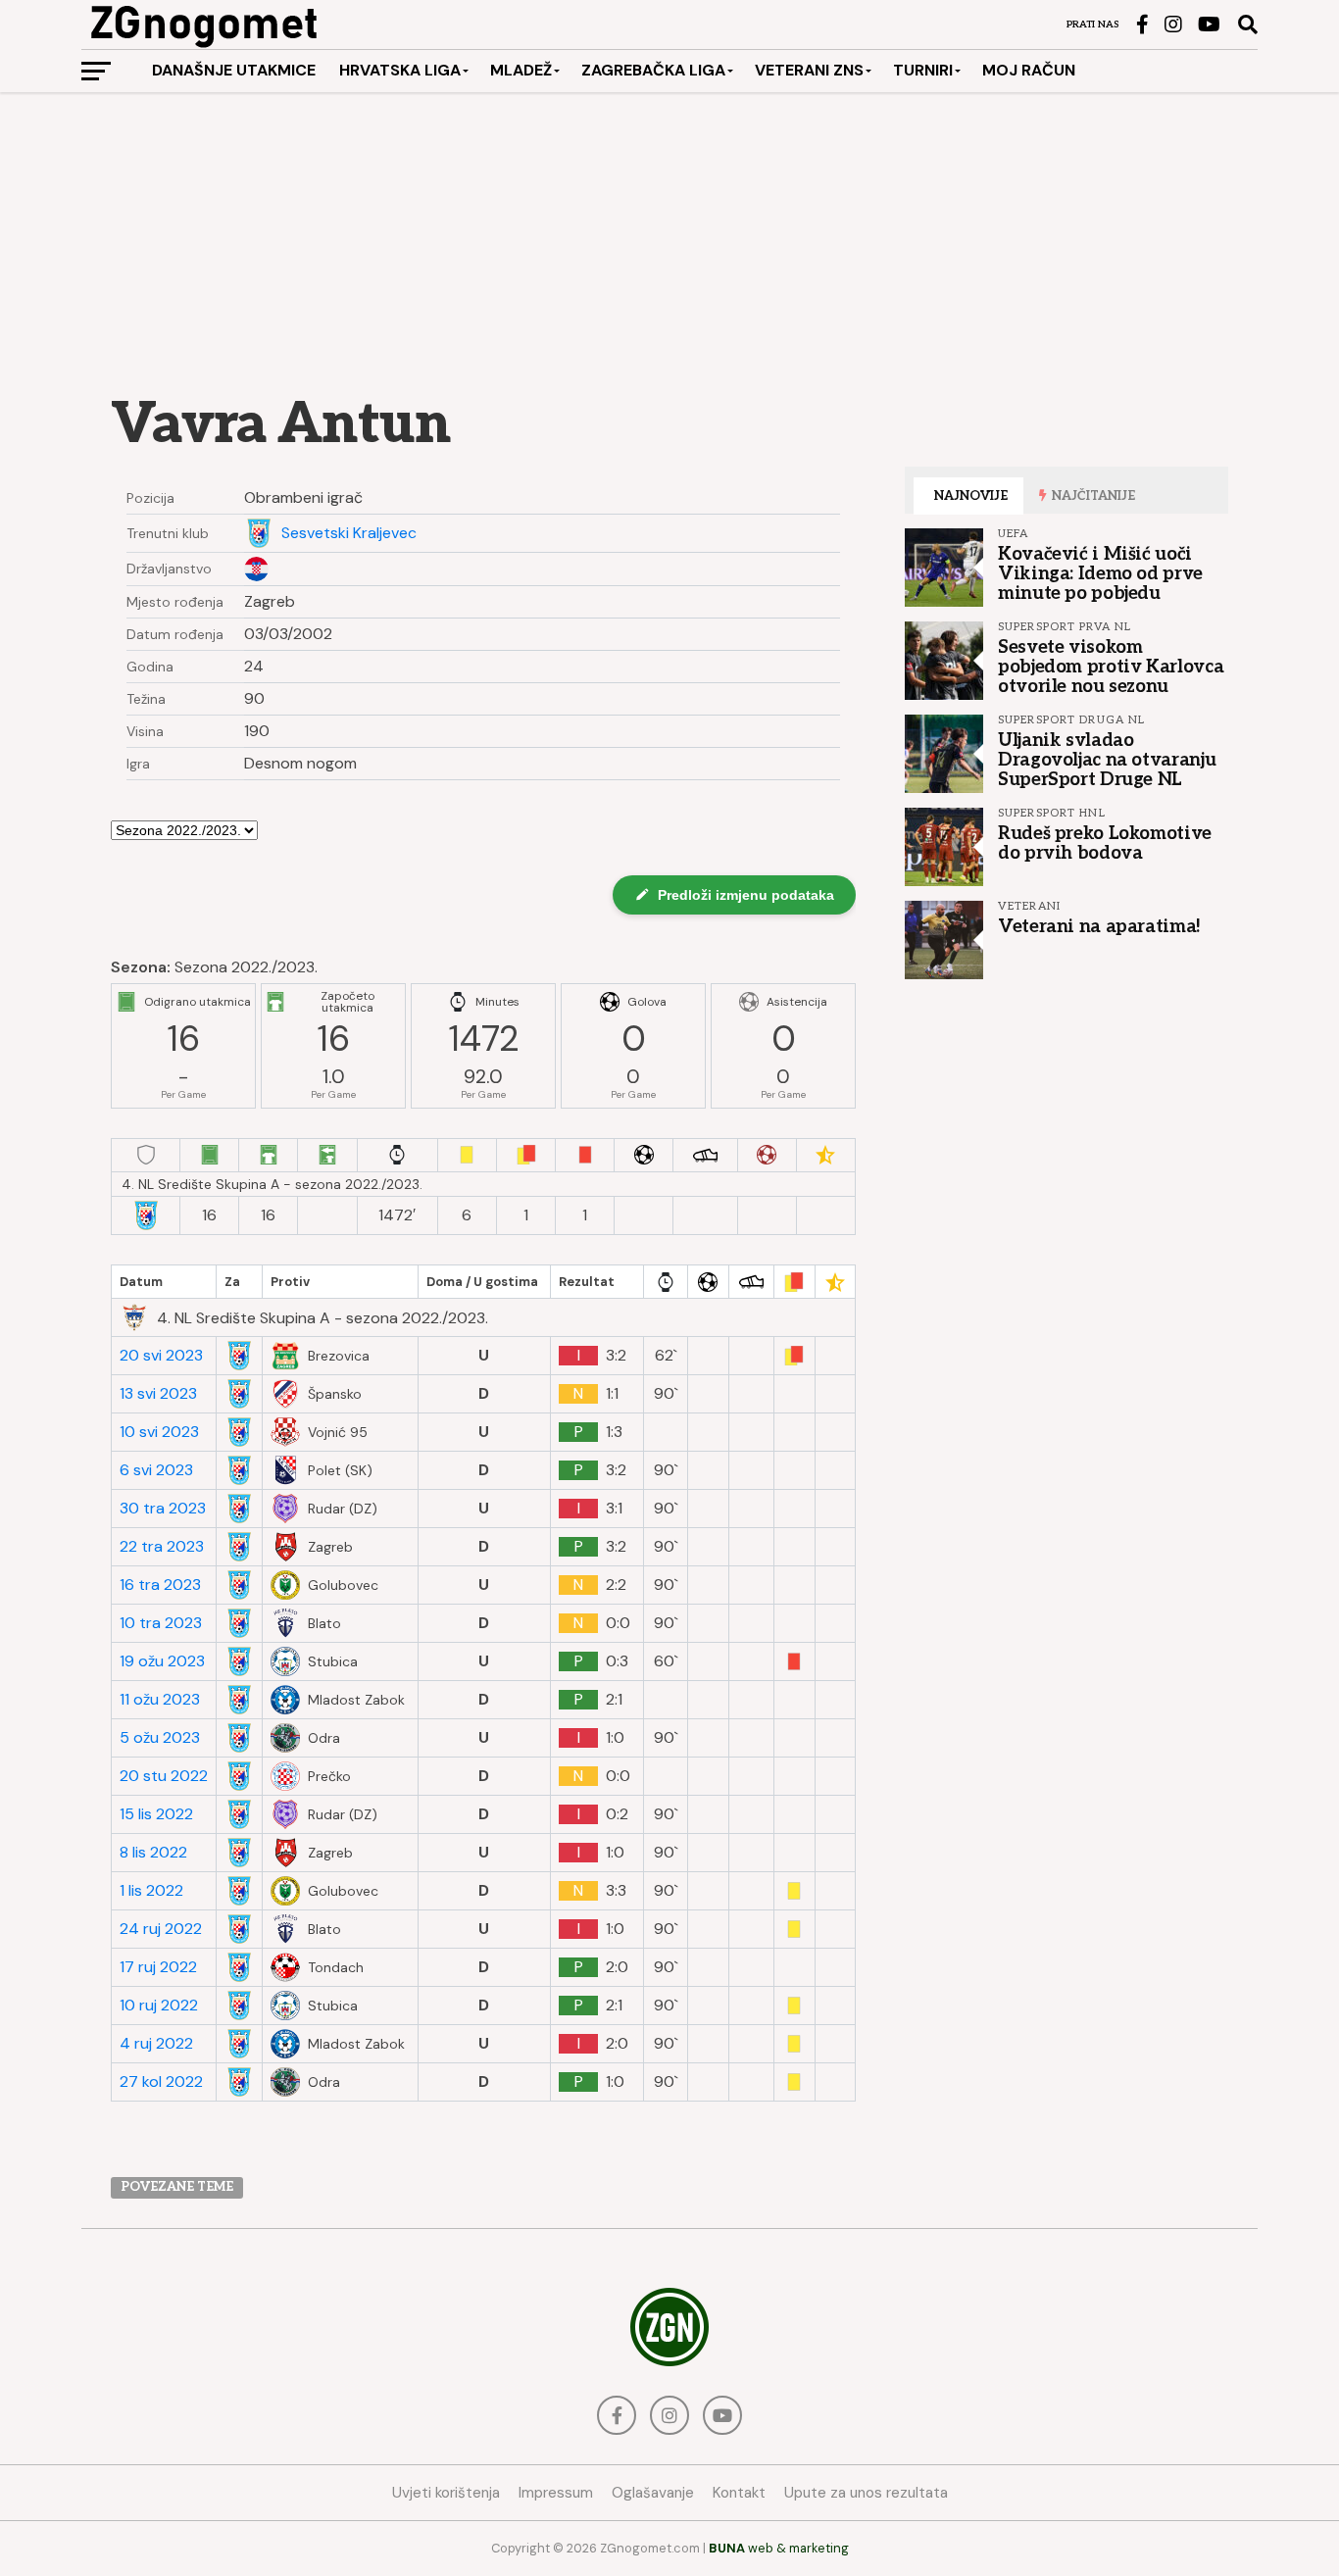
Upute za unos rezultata (866, 2493)
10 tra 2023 (161, 1623)
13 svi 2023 (158, 1394)
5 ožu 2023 (160, 1738)
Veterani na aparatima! (1099, 926)
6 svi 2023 (156, 1470)
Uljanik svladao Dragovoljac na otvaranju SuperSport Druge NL (1107, 760)
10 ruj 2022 (159, 2006)
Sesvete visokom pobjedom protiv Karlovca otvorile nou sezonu (1111, 667)
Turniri (923, 70)
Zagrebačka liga (653, 70)
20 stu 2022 (164, 1776)
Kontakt (739, 2493)
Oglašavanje (653, 2493)
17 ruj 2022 (158, 1967)
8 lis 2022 (153, 1853)
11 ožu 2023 (160, 1700)
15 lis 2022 (156, 1814)
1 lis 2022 (151, 1891)
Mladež (521, 70)
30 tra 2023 (163, 1509)
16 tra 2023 (160, 1585)
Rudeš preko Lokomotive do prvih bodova (1105, 843)
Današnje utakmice (234, 70)
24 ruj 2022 (161, 1929)
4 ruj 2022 (156, 2044)
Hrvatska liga (400, 70)
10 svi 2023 (159, 1432)
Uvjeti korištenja (446, 2493)
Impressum (556, 2493)
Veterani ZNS (809, 70)
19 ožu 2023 (162, 1661)
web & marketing (779, 2548)
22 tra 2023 (162, 1547)
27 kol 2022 (161, 2082)
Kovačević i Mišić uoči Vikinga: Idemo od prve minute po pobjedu (1100, 573)
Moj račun (1029, 70)
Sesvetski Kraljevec (349, 533)
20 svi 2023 (161, 1356)
